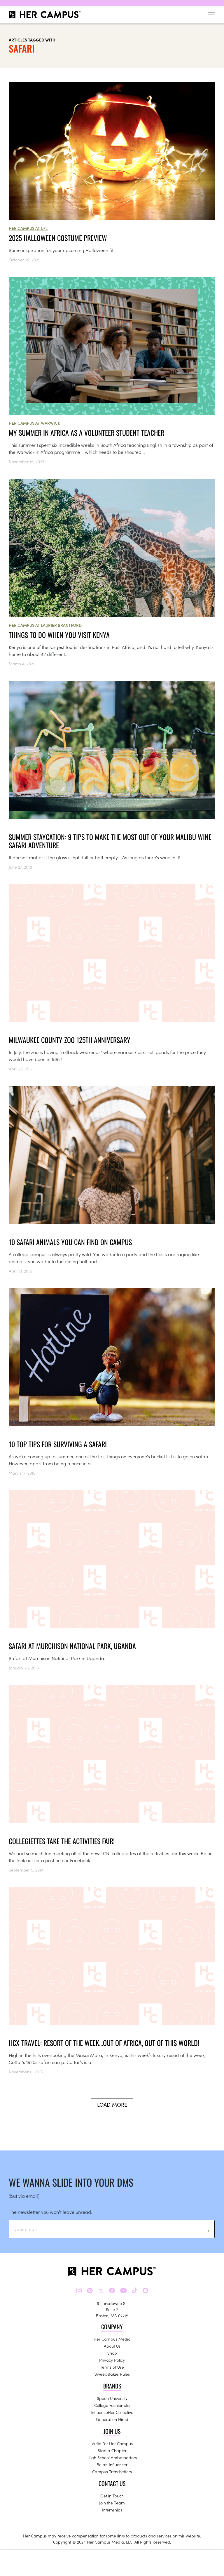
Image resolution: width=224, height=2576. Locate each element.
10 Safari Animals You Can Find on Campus (70, 1242)
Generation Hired (112, 2419)
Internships (112, 2510)
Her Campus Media (112, 2339)
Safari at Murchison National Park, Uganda (72, 1646)
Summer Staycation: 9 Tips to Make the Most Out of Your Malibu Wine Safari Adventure (110, 841)
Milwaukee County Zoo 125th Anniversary (70, 1040)
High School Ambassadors (112, 2457)
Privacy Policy (112, 2360)
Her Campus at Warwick (34, 423)
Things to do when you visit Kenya (59, 635)
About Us (112, 2346)
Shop (112, 2353)
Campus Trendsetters (112, 2471)
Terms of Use (112, 2367)
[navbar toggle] (212, 15)
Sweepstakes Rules (112, 2374)
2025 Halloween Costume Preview (58, 238)
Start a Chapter (112, 2450)
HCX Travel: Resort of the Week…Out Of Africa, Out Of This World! (104, 2043)
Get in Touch (112, 2496)
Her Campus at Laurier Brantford (45, 625)
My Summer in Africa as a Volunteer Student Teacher (86, 433)
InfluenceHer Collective (112, 2412)
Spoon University (112, 2398)
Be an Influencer (112, 2464)
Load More (112, 2104)
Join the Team (112, 2503)
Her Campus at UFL (28, 228)
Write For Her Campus (112, 2443)
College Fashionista (112, 2405)
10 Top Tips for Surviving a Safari (58, 1444)
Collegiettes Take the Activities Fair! (62, 1841)
